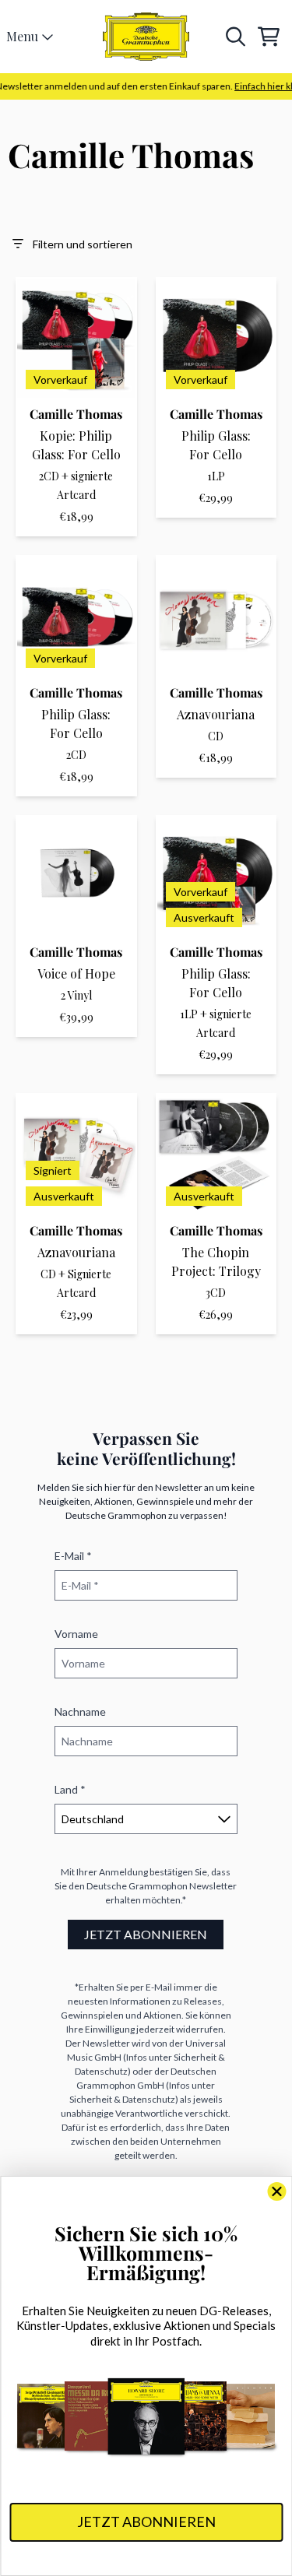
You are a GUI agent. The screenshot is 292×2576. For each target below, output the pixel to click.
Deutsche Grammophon (137, 1886)
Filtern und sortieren (83, 244)
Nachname (80, 1711)
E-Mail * (73, 1556)
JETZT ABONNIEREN (146, 1934)
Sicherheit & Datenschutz (122, 2099)
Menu (22, 36)
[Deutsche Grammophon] (146, 37)
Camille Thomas (76, 414)
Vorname (76, 1634)
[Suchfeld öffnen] (234, 37)
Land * (70, 1789)
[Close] (276, 2191)
